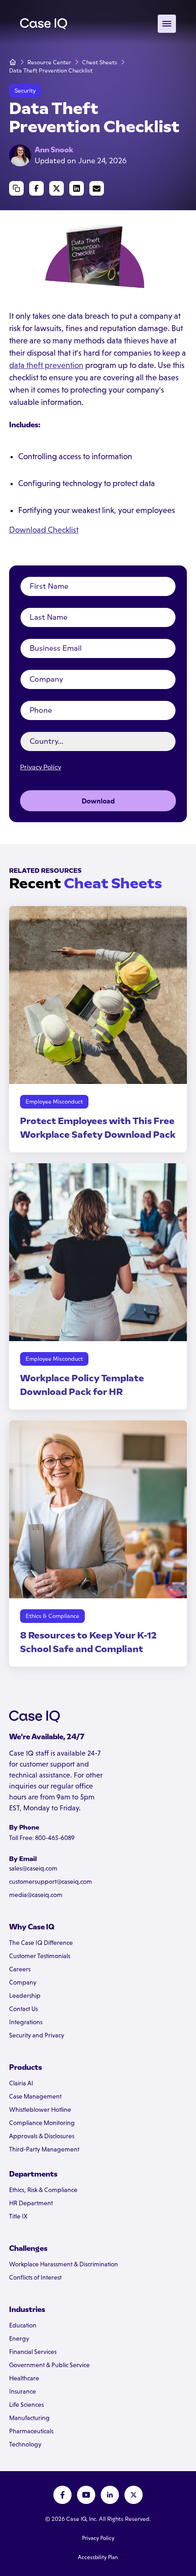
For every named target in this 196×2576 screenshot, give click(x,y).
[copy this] (16, 188)
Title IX (18, 2216)
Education (23, 2325)
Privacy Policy (41, 767)
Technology (25, 2444)
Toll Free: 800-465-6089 (42, 1838)
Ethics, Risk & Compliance (43, 2190)
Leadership (25, 1995)
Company (23, 1982)
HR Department (31, 2203)
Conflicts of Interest (35, 2277)
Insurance (23, 2391)
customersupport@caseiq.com (51, 1881)
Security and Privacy (37, 2035)
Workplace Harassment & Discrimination (64, 2264)
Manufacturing (29, 2418)
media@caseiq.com (36, 1895)
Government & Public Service (49, 2365)
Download (98, 801)
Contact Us (23, 2009)
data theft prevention (46, 365)
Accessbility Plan (98, 2557)
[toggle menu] (167, 24)
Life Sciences (26, 2405)
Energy (19, 2338)
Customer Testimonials (40, 1956)
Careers (20, 1969)
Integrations (26, 2022)
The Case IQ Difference (41, 1943)
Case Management (35, 2096)
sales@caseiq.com (33, 1868)
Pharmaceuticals (31, 2431)
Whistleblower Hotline (40, 2110)
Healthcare (24, 2378)
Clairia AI (21, 2083)
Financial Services (33, 2352)
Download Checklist (44, 530)
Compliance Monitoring (42, 2123)
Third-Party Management (44, 2149)
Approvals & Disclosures (42, 2136)
